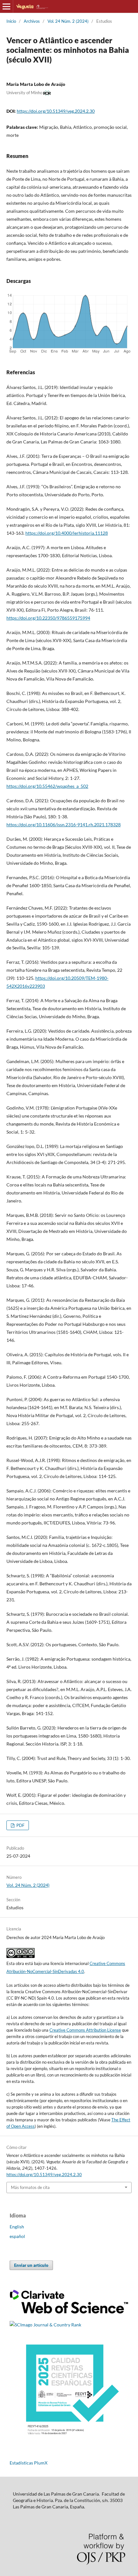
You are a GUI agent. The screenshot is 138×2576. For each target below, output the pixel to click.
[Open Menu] (6, 6)
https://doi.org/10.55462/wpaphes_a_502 (47, 786)
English (17, 2227)
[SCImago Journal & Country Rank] (45, 2325)
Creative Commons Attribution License (85, 2030)
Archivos (32, 21)
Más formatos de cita (30, 2187)
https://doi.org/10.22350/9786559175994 (48, 618)
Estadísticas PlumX (29, 2463)
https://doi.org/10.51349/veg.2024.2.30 (56, 111)
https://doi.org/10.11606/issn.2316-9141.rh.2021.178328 (64, 825)
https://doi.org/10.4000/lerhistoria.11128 (67, 533)
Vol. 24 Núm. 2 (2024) (68, 21)
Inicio (11, 21)
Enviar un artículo (31, 2265)
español (17, 2236)
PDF (20, 1825)
